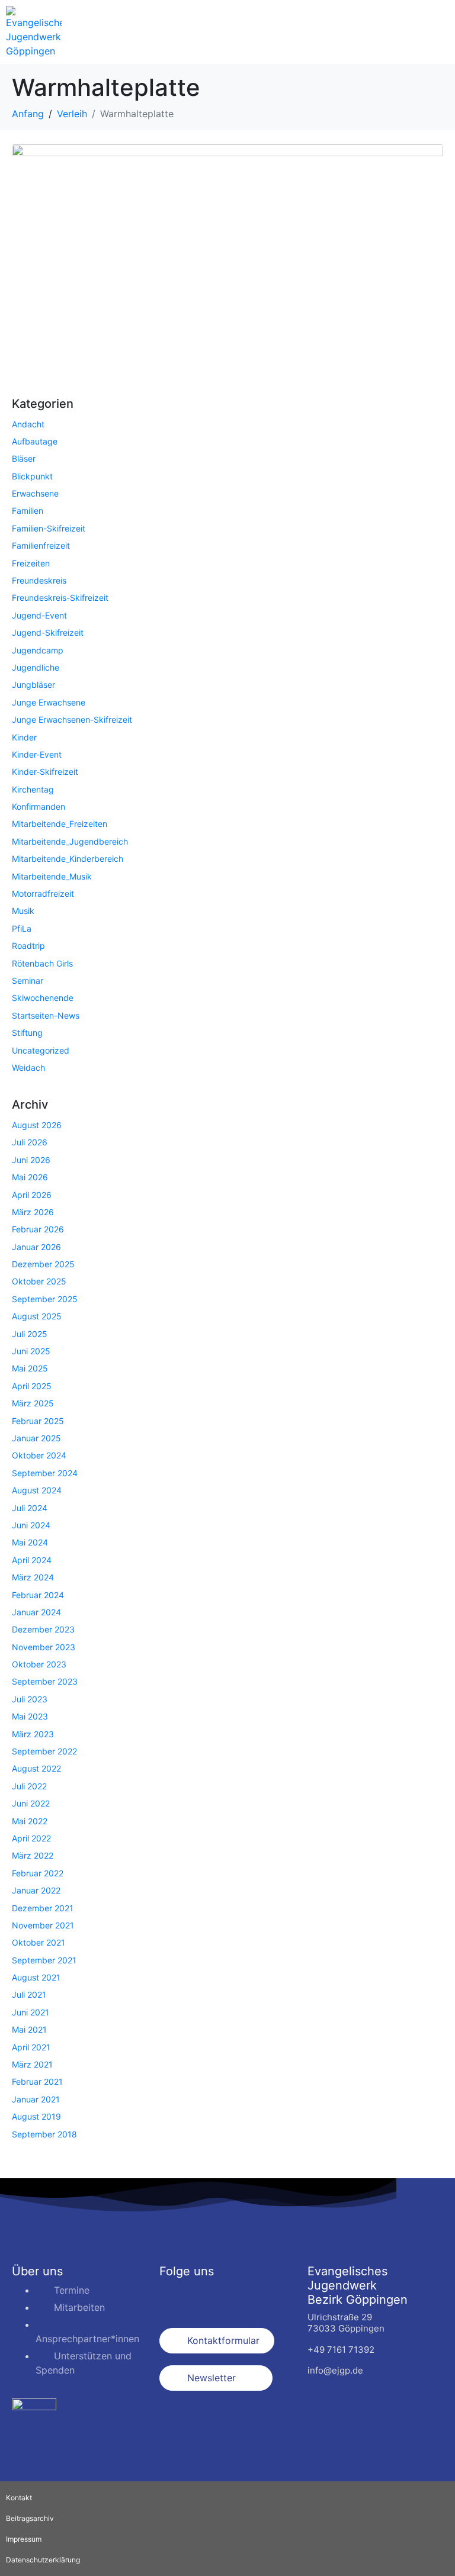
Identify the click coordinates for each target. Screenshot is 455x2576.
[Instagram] (207, 2298)
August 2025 (37, 1316)
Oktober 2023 (39, 1664)
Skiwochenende (43, 998)
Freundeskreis (39, 580)
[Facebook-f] (174, 2298)
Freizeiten (31, 563)
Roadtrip (28, 946)
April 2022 (31, 1838)
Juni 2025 (31, 1351)
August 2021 (36, 1977)
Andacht (28, 424)
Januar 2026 (36, 1247)
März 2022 (33, 1855)
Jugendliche (36, 667)
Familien (28, 511)
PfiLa (22, 928)
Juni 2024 (31, 1525)
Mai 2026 (30, 1177)
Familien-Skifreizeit (49, 528)
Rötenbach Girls (42, 963)
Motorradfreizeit (43, 893)
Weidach (28, 1068)
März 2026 (33, 1212)
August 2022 (36, 1768)
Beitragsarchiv (30, 2518)
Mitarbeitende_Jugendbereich (70, 841)
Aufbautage (35, 441)
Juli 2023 (30, 1699)
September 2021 (44, 1960)
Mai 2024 (30, 1542)
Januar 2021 (36, 2099)
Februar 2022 (38, 1873)
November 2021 (43, 1925)
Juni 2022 (31, 1803)
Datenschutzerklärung (43, 2560)
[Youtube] (239, 2298)
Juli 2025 (30, 1334)
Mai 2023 (30, 1716)
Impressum (24, 2539)
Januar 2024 (36, 1612)
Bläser (24, 458)
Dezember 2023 (43, 1629)
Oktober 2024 (39, 1455)
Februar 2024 (38, 1595)
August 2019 (36, 2116)
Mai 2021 (29, 2029)
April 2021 (31, 2047)
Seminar (28, 981)
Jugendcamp (38, 650)
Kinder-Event (37, 754)
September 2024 (45, 1473)
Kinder (24, 737)
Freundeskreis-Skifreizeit (60, 598)
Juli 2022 (29, 1786)
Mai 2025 (30, 1368)
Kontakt (19, 2498)
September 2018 (44, 2134)
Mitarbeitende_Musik (52, 876)
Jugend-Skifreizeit (48, 632)
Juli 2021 (29, 1994)
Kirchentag (33, 789)
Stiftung (27, 1033)
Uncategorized (41, 1050)
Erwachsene (35, 493)
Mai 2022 (30, 1821)
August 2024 (37, 1490)
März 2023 (33, 1734)
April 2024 (32, 1560)
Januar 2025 (36, 1438)
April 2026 (32, 1195)
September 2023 (45, 1681)
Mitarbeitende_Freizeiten (60, 824)
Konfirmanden (39, 806)
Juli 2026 (30, 1142)
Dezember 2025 (43, 1264)
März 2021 (32, 2064)
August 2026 (37, 1125)
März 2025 (33, 1403)
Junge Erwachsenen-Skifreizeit (72, 719)
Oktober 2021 (39, 1942)
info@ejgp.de (335, 2370)
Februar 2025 (38, 1421)
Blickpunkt (32, 476)
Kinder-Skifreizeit (45, 772)
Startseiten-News (46, 1015)
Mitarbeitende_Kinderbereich (68, 859)
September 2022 (44, 1751)
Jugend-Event (39, 615)
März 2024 (33, 1577)
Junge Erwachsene (49, 702)
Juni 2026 (31, 1160)
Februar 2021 (37, 2081)
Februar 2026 (38, 1229)
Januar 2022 (36, 1890)
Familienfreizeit (41, 545)
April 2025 (32, 1386)
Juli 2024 (30, 1508)
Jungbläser (33, 685)
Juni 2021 (31, 2012)
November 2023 (44, 1647)
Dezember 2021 (43, 1908)
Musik (23, 911)
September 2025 (45, 1299)
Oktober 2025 (39, 1281)
